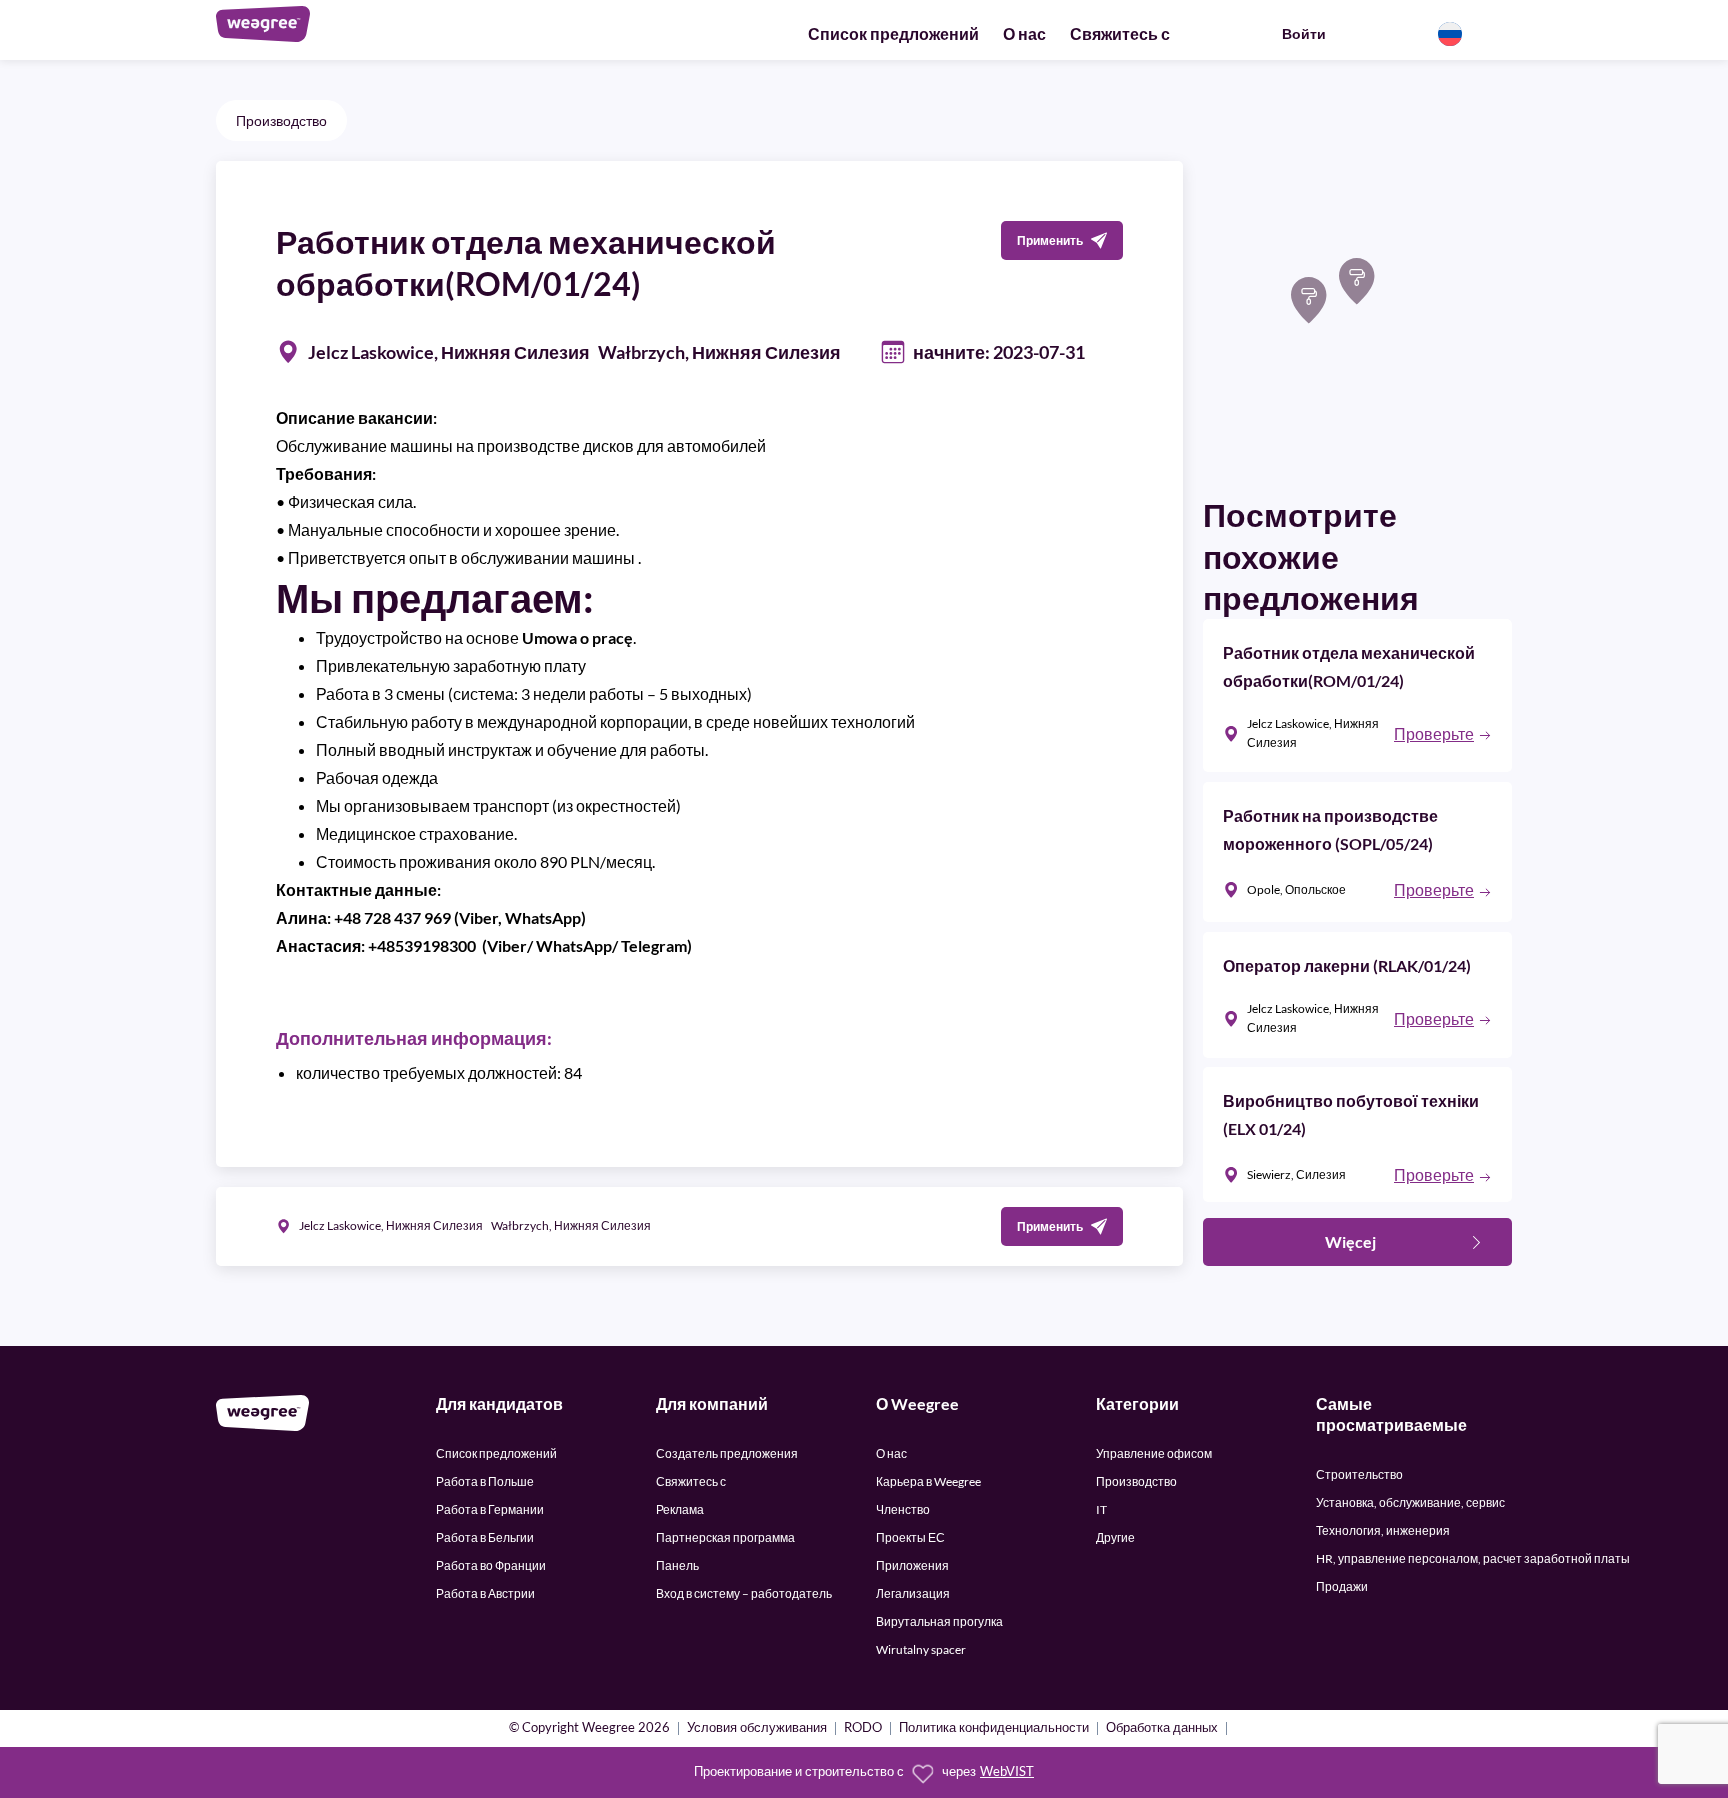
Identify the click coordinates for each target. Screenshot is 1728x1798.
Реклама (680, 1509)
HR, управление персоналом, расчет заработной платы (1473, 1558)
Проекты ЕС (910, 1537)
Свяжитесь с (1120, 33)
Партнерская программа (725, 1537)
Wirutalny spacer (921, 1649)
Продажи (1342, 1586)
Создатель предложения (727, 1453)
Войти (1304, 33)
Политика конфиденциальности (994, 1728)
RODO (863, 1728)
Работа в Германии (490, 1509)
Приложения (912, 1565)
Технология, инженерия (1383, 1530)
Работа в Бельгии (485, 1537)
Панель (677, 1565)
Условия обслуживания (757, 1728)
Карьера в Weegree (928, 1481)
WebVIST (1007, 1771)
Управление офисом (1154, 1453)
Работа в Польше (485, 1481)
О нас (1024, 33)
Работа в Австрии (485, 1593)
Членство (903, 1509)
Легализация (913, 1593)
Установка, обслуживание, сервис (1410, 1502)
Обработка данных (1162, 1728)
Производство (281, 120)
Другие (1115, 1537)
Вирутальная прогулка (939, 1621)
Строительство (1359, 1474)
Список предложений (893, 33)
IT (1101, 1509)
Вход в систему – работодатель (744, 1593)
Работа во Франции (491, 1565)
